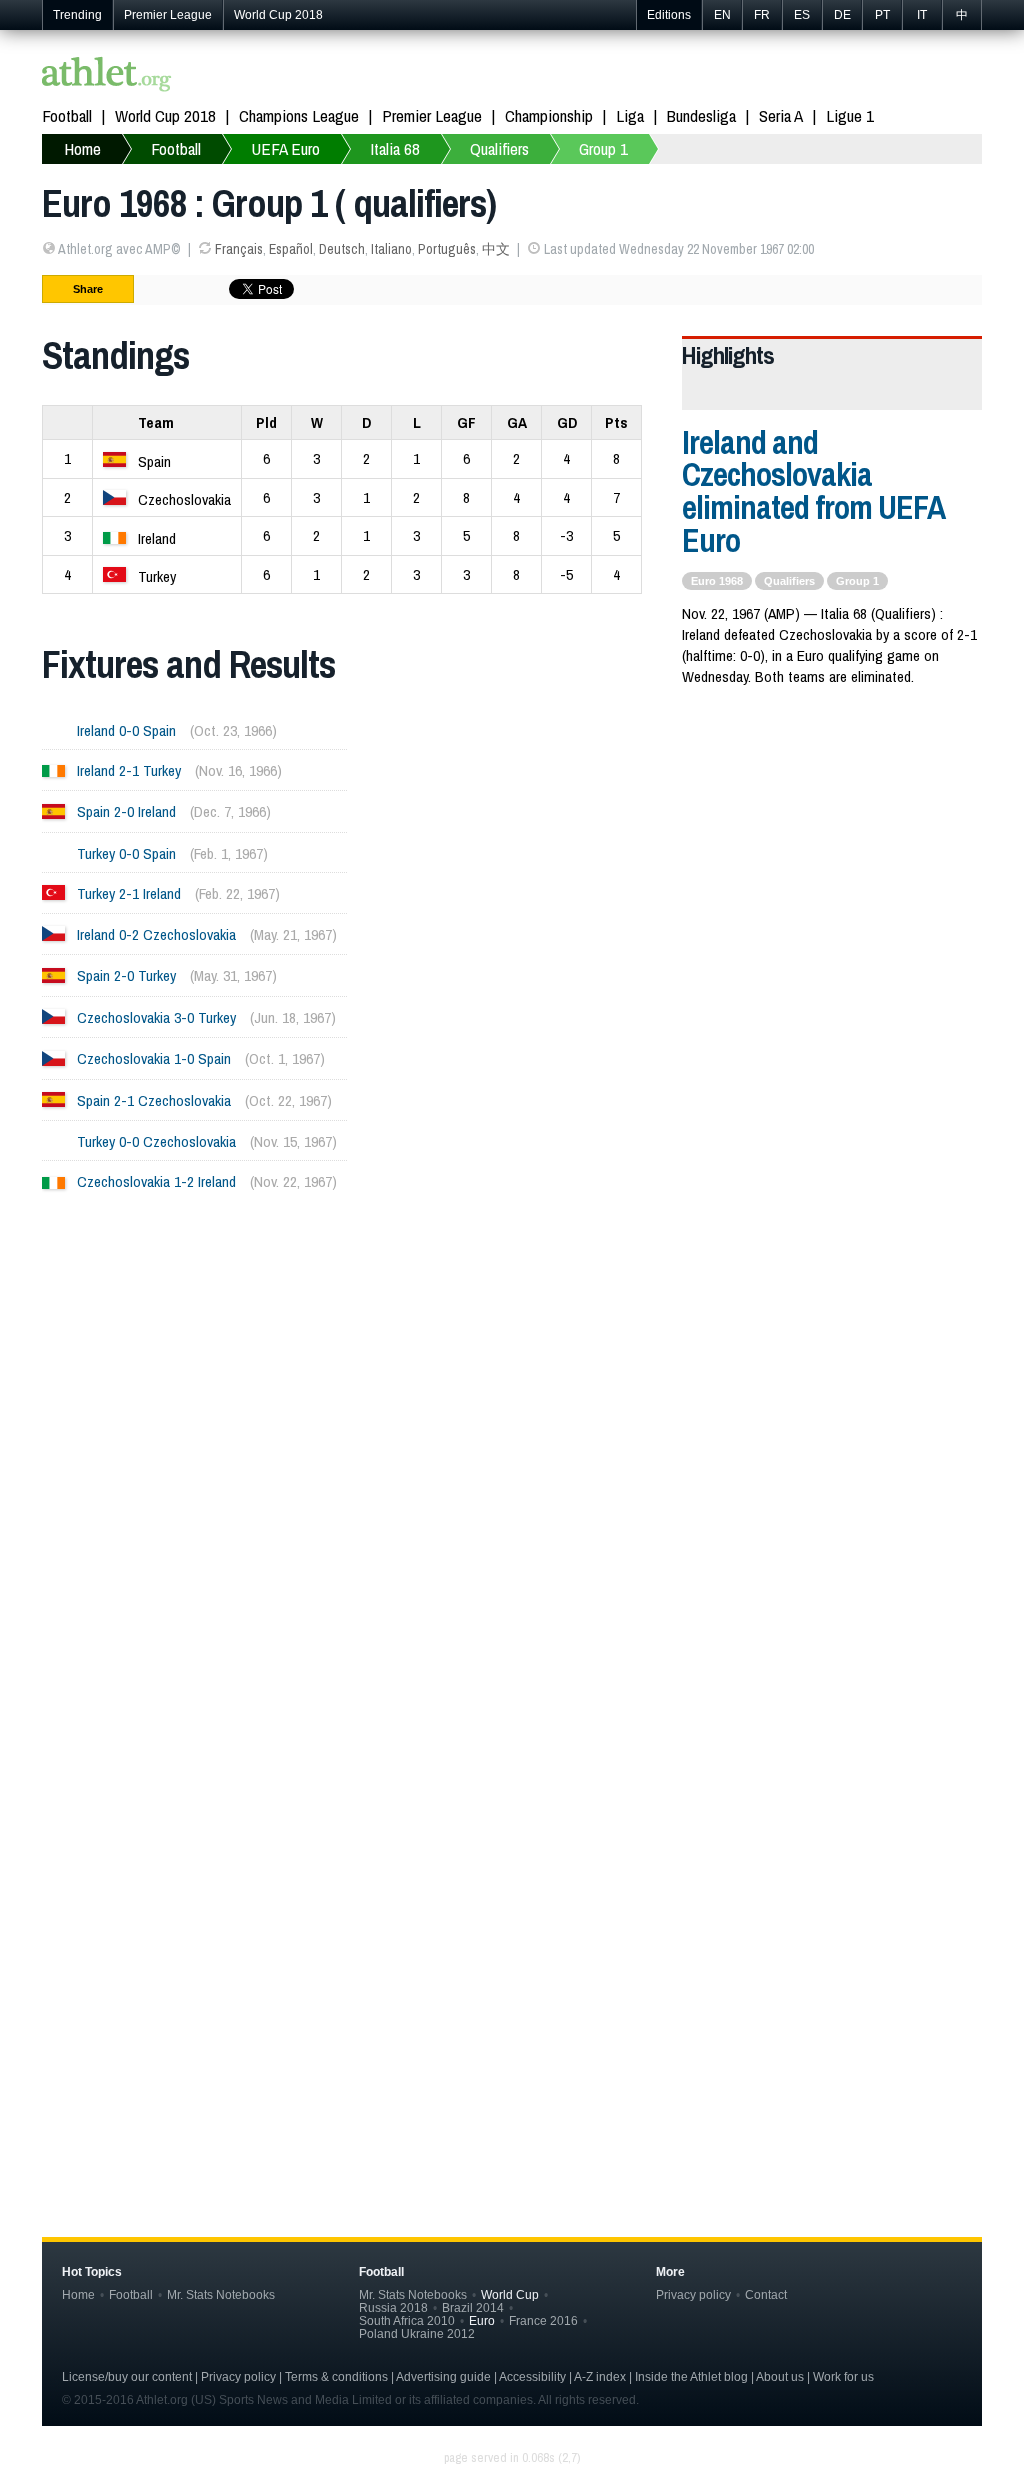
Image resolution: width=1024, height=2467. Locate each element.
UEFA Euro (285, 148)
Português (447, 249)
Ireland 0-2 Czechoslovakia (156, 934)
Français (239, 249)
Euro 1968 (717, 581)
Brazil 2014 (473, 2307)
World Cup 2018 (278, 15)
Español (291, 249)
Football (67, 115)
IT (922, 15)
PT (882, 15)
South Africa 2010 (407, 2320)
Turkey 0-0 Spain (126, 853)
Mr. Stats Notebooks (221, 2294)
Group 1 (603, 148)
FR (762, 15)
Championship (549, 115)
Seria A (781, 115)
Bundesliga (701, 115)
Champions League (299, 115)
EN (722, 15)
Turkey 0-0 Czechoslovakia (156, 1141)
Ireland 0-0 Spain (126, 730)
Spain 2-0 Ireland (126, 811)
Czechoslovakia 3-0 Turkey (156, 1017)
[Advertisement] (512, 1410)
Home (82, 148)
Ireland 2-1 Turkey (129, 770)
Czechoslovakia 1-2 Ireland (156, 1181)
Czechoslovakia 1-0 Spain (154, 1058)
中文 (496, 249)
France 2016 (543, 2320)
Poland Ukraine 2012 (417, 2333)
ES (802, 15)
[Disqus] (512, 1861)
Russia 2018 (393, 2307)
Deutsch (342, 249)
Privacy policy (693, 2294)
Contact (766, 2294)
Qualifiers (499, 148)
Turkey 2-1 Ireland (129, 893)
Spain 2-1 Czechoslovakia (154, 1100)
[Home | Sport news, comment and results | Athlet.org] (107, 76)
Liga (630, 115)
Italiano (391, 249)
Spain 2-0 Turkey (126, 975)
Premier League (168, 15)
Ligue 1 (850, 115)
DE (842, 15)
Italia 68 (395, 148)
